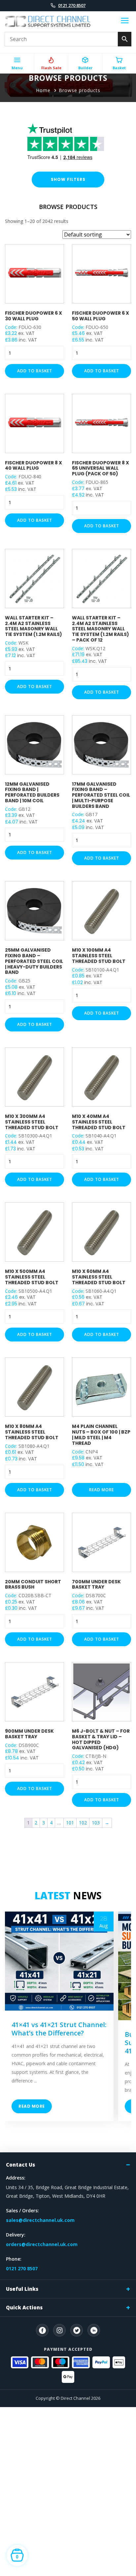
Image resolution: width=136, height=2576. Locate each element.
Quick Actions (24, 2307)
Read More (32, 2106)
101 (70, 1823)
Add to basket (35, 371)
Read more (102, 1490)
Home (43, 90)
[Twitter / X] (77, 2330)
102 (83, 1823)
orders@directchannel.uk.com (42, 2244)
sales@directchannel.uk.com (40, 2220)
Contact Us (20, 2165)
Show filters (68, 179)
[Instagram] (59, 2330)
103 (96, 1823)
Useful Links (22, 2289)
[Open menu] (125, 22)
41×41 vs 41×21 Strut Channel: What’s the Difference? (59, 2029)
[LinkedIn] (94, 2330)
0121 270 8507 (72, 5)
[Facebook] (42, 2330)
